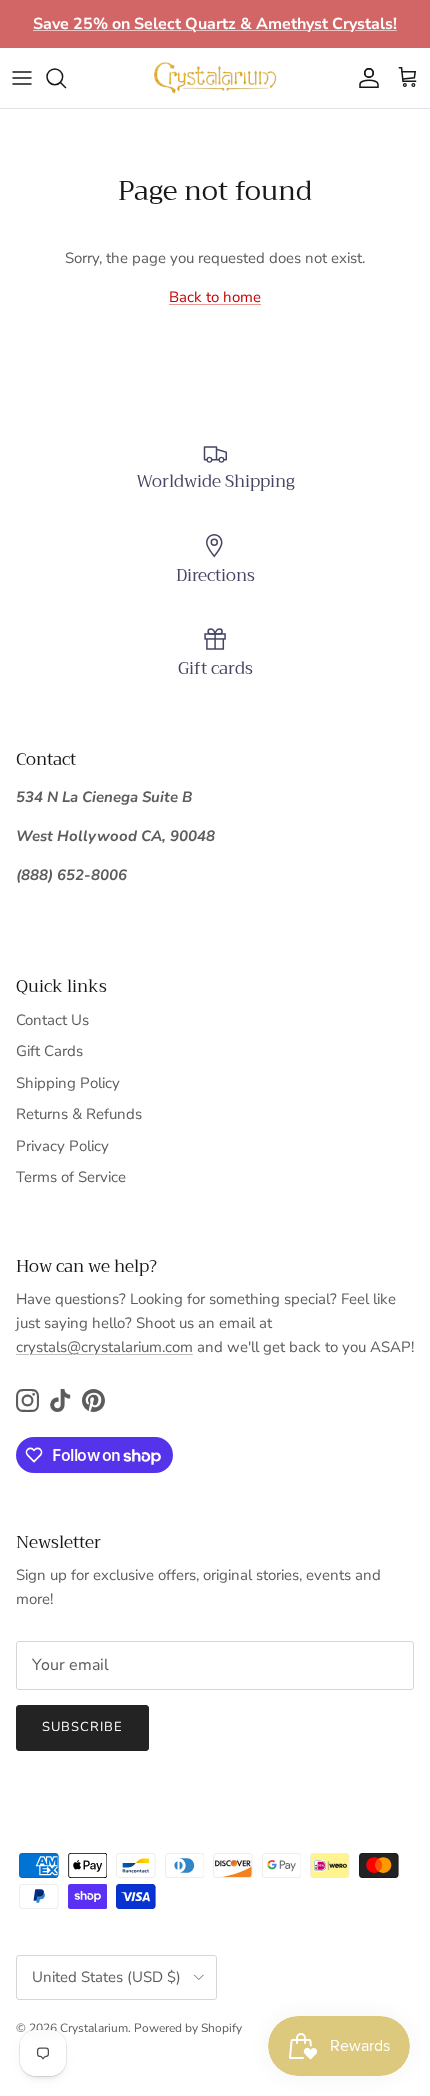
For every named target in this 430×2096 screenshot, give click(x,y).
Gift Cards (49, 1051)
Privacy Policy (62, 1146)
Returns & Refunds (79, 1114)
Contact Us (52, 1020)
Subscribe (82, 1727)
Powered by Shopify (188, 2028)
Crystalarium (94, 2028)
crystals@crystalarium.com (104, 1347)
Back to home (215, 297)
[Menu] (22, 78)
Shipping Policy (68, 1083)
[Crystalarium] (215, 78)
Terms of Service (71, 1177)
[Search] (66, 78)
